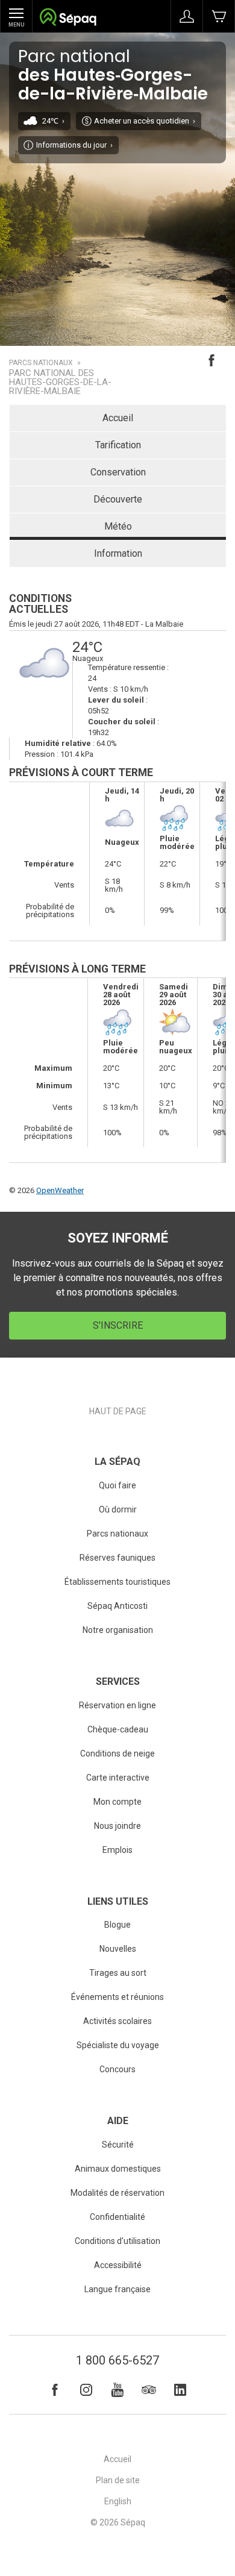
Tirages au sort (118, 1973)
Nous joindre (117, 1826)
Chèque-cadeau (118, 1729)
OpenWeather (60, 1190)
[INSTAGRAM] (86, 2390)
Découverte (118, 499)
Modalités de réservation (117, 2193)
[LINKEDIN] (180, 2390)
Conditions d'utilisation (117, 2241)
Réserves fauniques (117, 1558)
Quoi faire (117, 1485)
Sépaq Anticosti (117, 1606)
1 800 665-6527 (117, 2360)
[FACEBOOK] (55, 2390)
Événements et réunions (117, 1997)
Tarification (118, 445)
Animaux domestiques (118, 2169)
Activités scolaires (117, 2021)
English (118, 2501)
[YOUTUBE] (117, 2390)
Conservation (118, 472)
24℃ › (53, 121)
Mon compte (117, 1802)
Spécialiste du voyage (118, 2045)
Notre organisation (118, 1630)
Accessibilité (118, 2265)
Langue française (117, 2289)
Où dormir (118, 1509)
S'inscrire (118, 1325)
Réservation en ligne (117, 1705)
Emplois (117, 1850)
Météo (118, 526)
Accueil (118, 418)
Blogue (117, 1925)
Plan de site (118, 2480)
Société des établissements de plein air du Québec (68, 18)
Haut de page (118, 1411)
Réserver (219, 16)
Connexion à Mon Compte (187, 16)
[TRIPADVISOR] (149, 2390)
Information (118, 553)
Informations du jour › (74, 145)
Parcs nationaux (41, 363)
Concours (117, 2069)
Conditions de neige (117, 1753)
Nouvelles (118, 1949)
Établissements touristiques (117, 1582)
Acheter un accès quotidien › (145, 121)
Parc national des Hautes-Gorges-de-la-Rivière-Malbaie (60, 382)
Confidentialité (117, 2217)
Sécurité (118, 2145)
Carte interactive (118, 1778)
